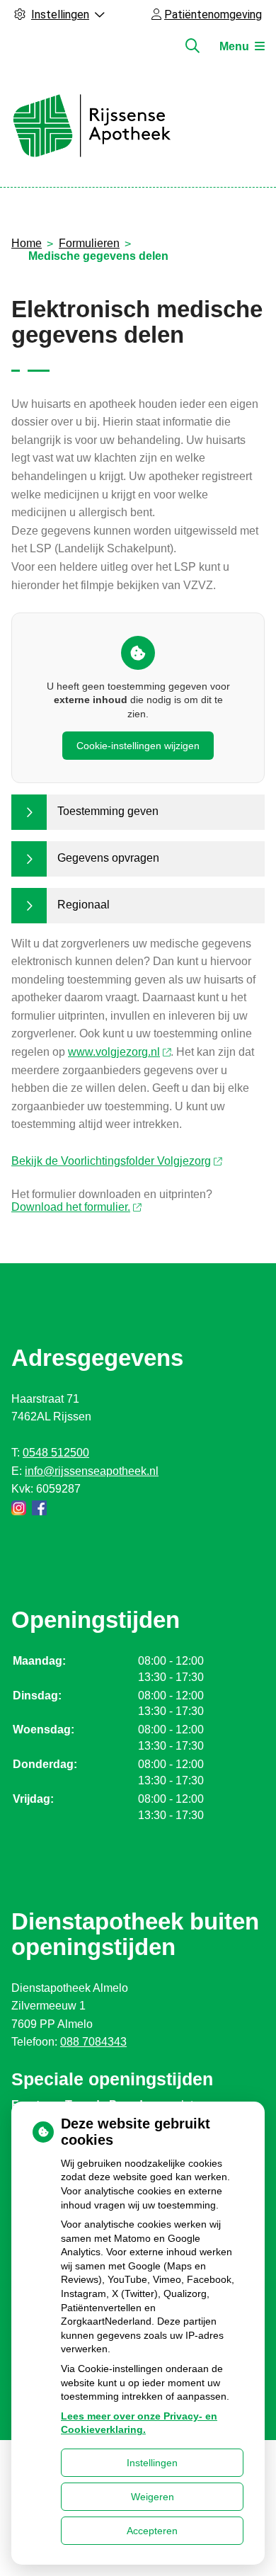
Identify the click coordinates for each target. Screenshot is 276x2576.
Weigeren (153, 2497)
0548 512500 (56, 1453)
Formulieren (89, 243)
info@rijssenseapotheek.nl (92, 1471)
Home (27, 243)
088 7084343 (93, 2042)
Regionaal (84, 905)
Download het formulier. (71, 1207)
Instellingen (152, 2463)
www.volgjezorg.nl (114, 1052)
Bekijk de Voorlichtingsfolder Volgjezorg (111, 1161)
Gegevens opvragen (108, 858)
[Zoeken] (192, 46)
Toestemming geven (108, 811)
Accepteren (152, 2531)
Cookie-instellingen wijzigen (138, 746)
